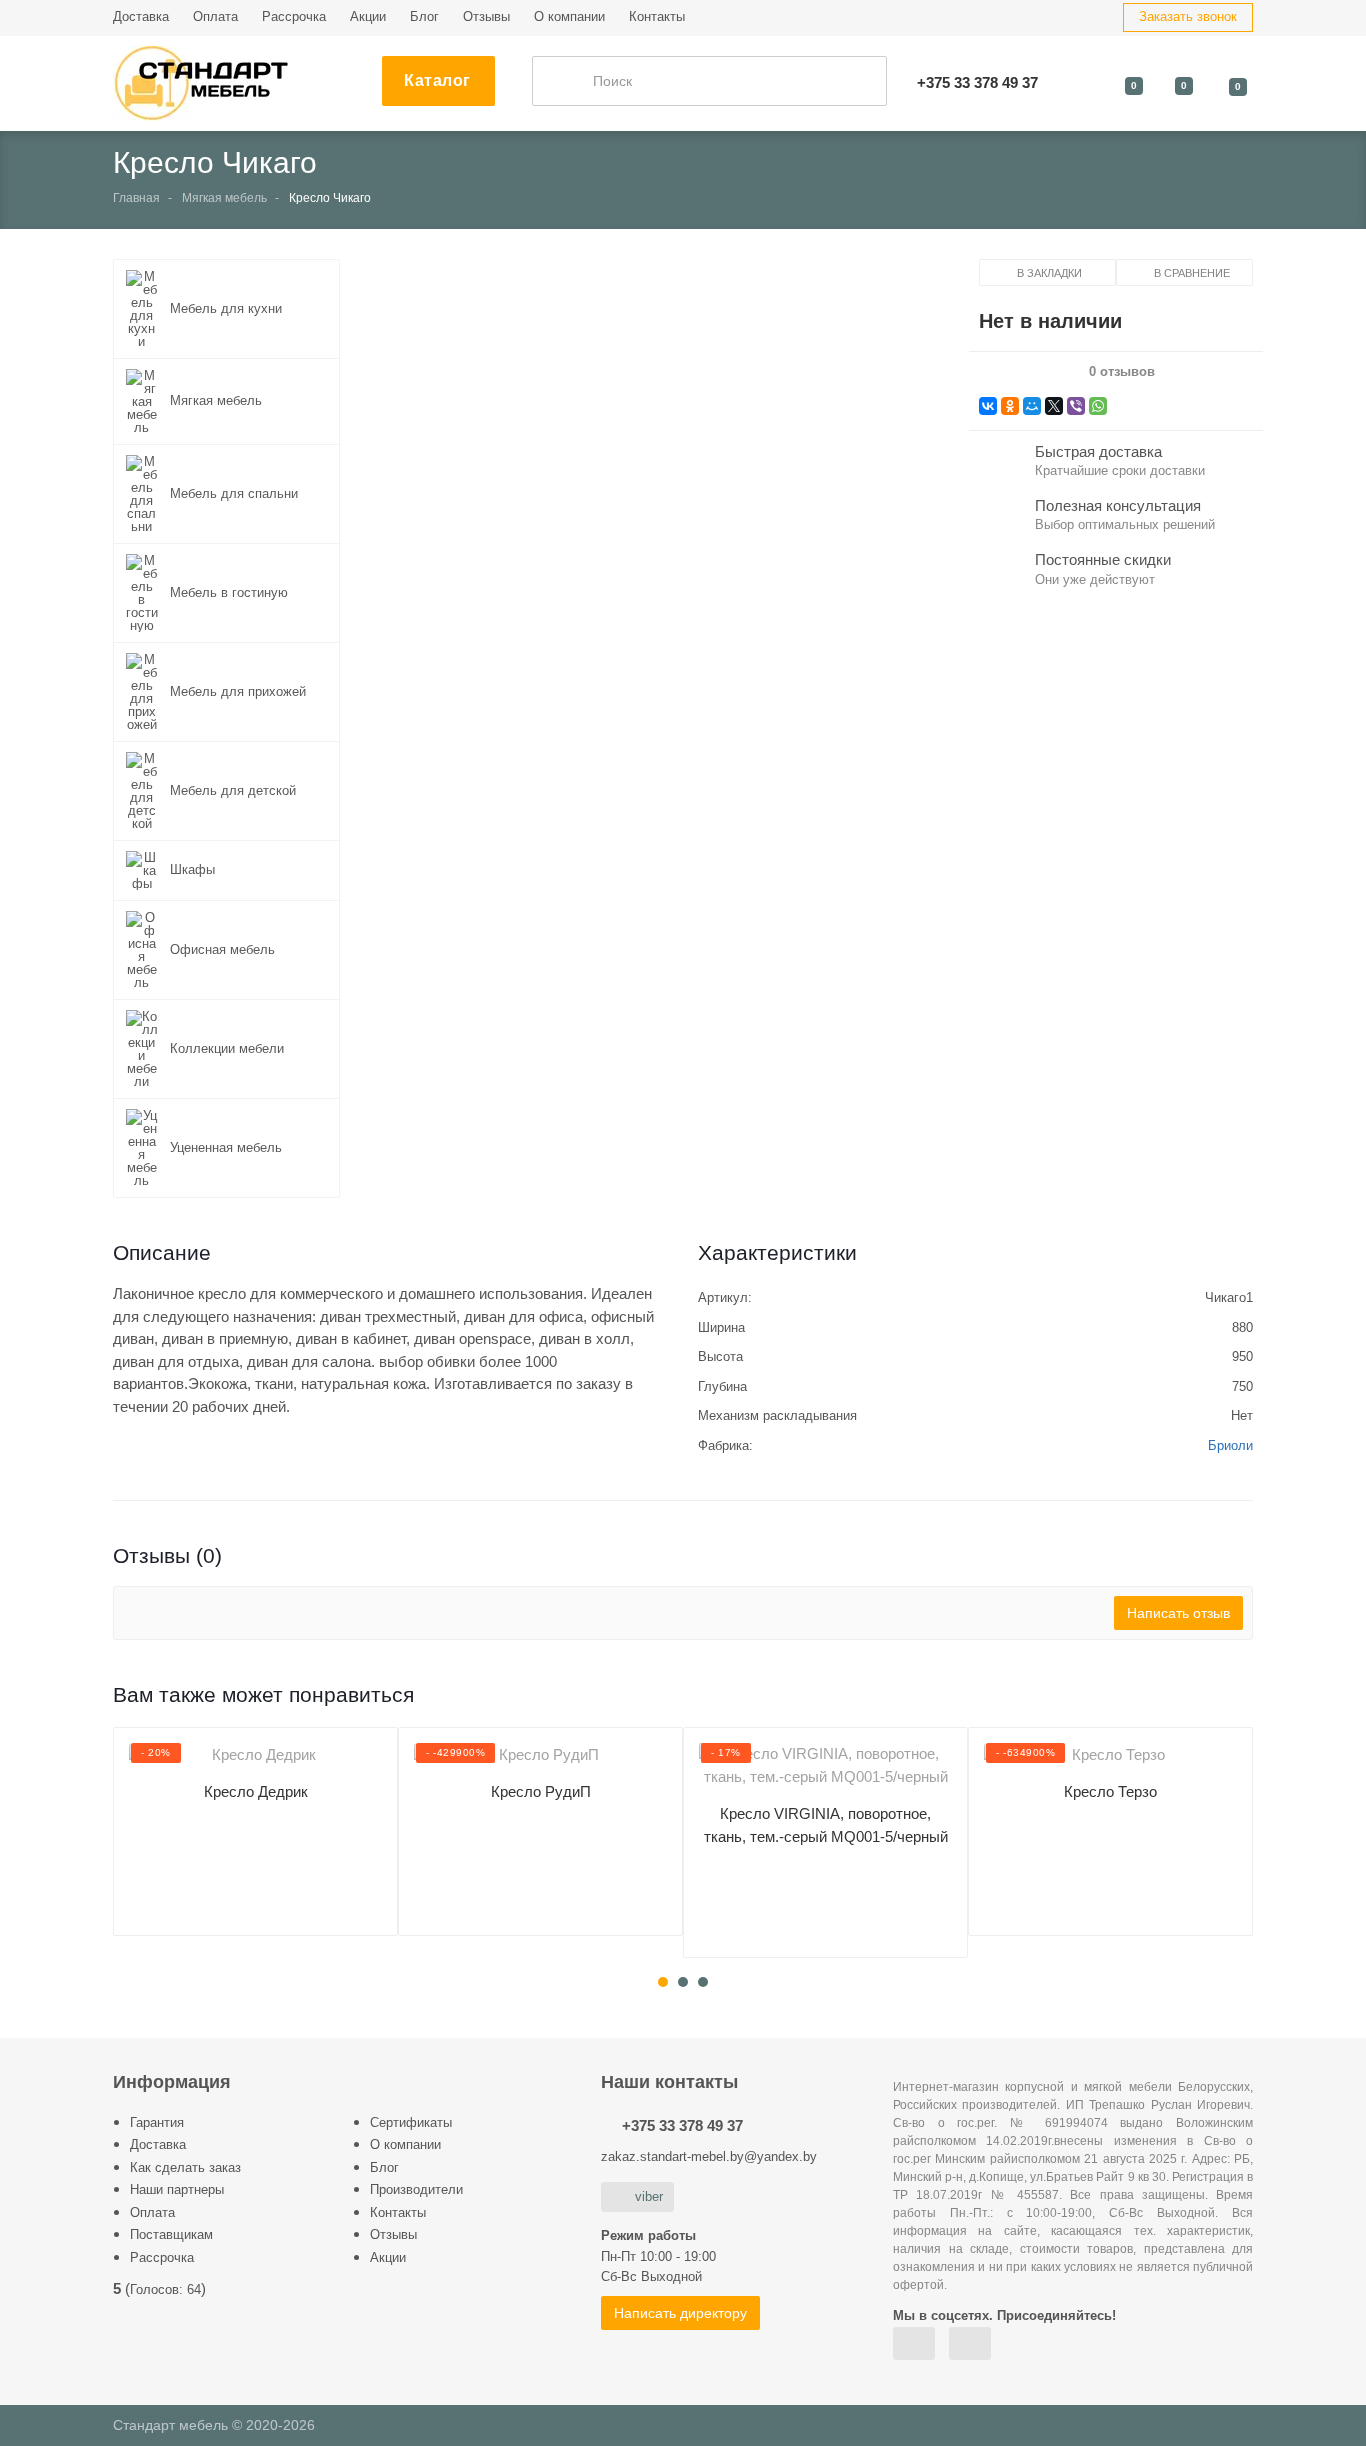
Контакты (657, 16)
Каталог (437, 80)
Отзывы (486, 16)
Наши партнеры (177, 2189)
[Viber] (1076, 406)
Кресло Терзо (1110, 1791)
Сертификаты (411, 2122)
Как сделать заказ (185, 2167)
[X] (1054, 406)
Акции (368, 16)
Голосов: (165, 2289)
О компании (569, 16)
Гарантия (157, 2122)
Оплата (215, 16)
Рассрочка (294, 16)
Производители (416, 2189)
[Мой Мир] (1032, 406)
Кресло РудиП (541, 1791)
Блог (424, 16)
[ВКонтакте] (988, 406)
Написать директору (680, 2313)
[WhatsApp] (1098, 406)
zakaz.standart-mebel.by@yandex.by (709, 2156)
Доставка (141, 16)
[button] (659, 496)
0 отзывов (1122, 372)
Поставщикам (171, 2234)
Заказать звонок (1188, 16)
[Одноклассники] (1010, 406)
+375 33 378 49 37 (682, 2125)
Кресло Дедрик (256, 1791)
